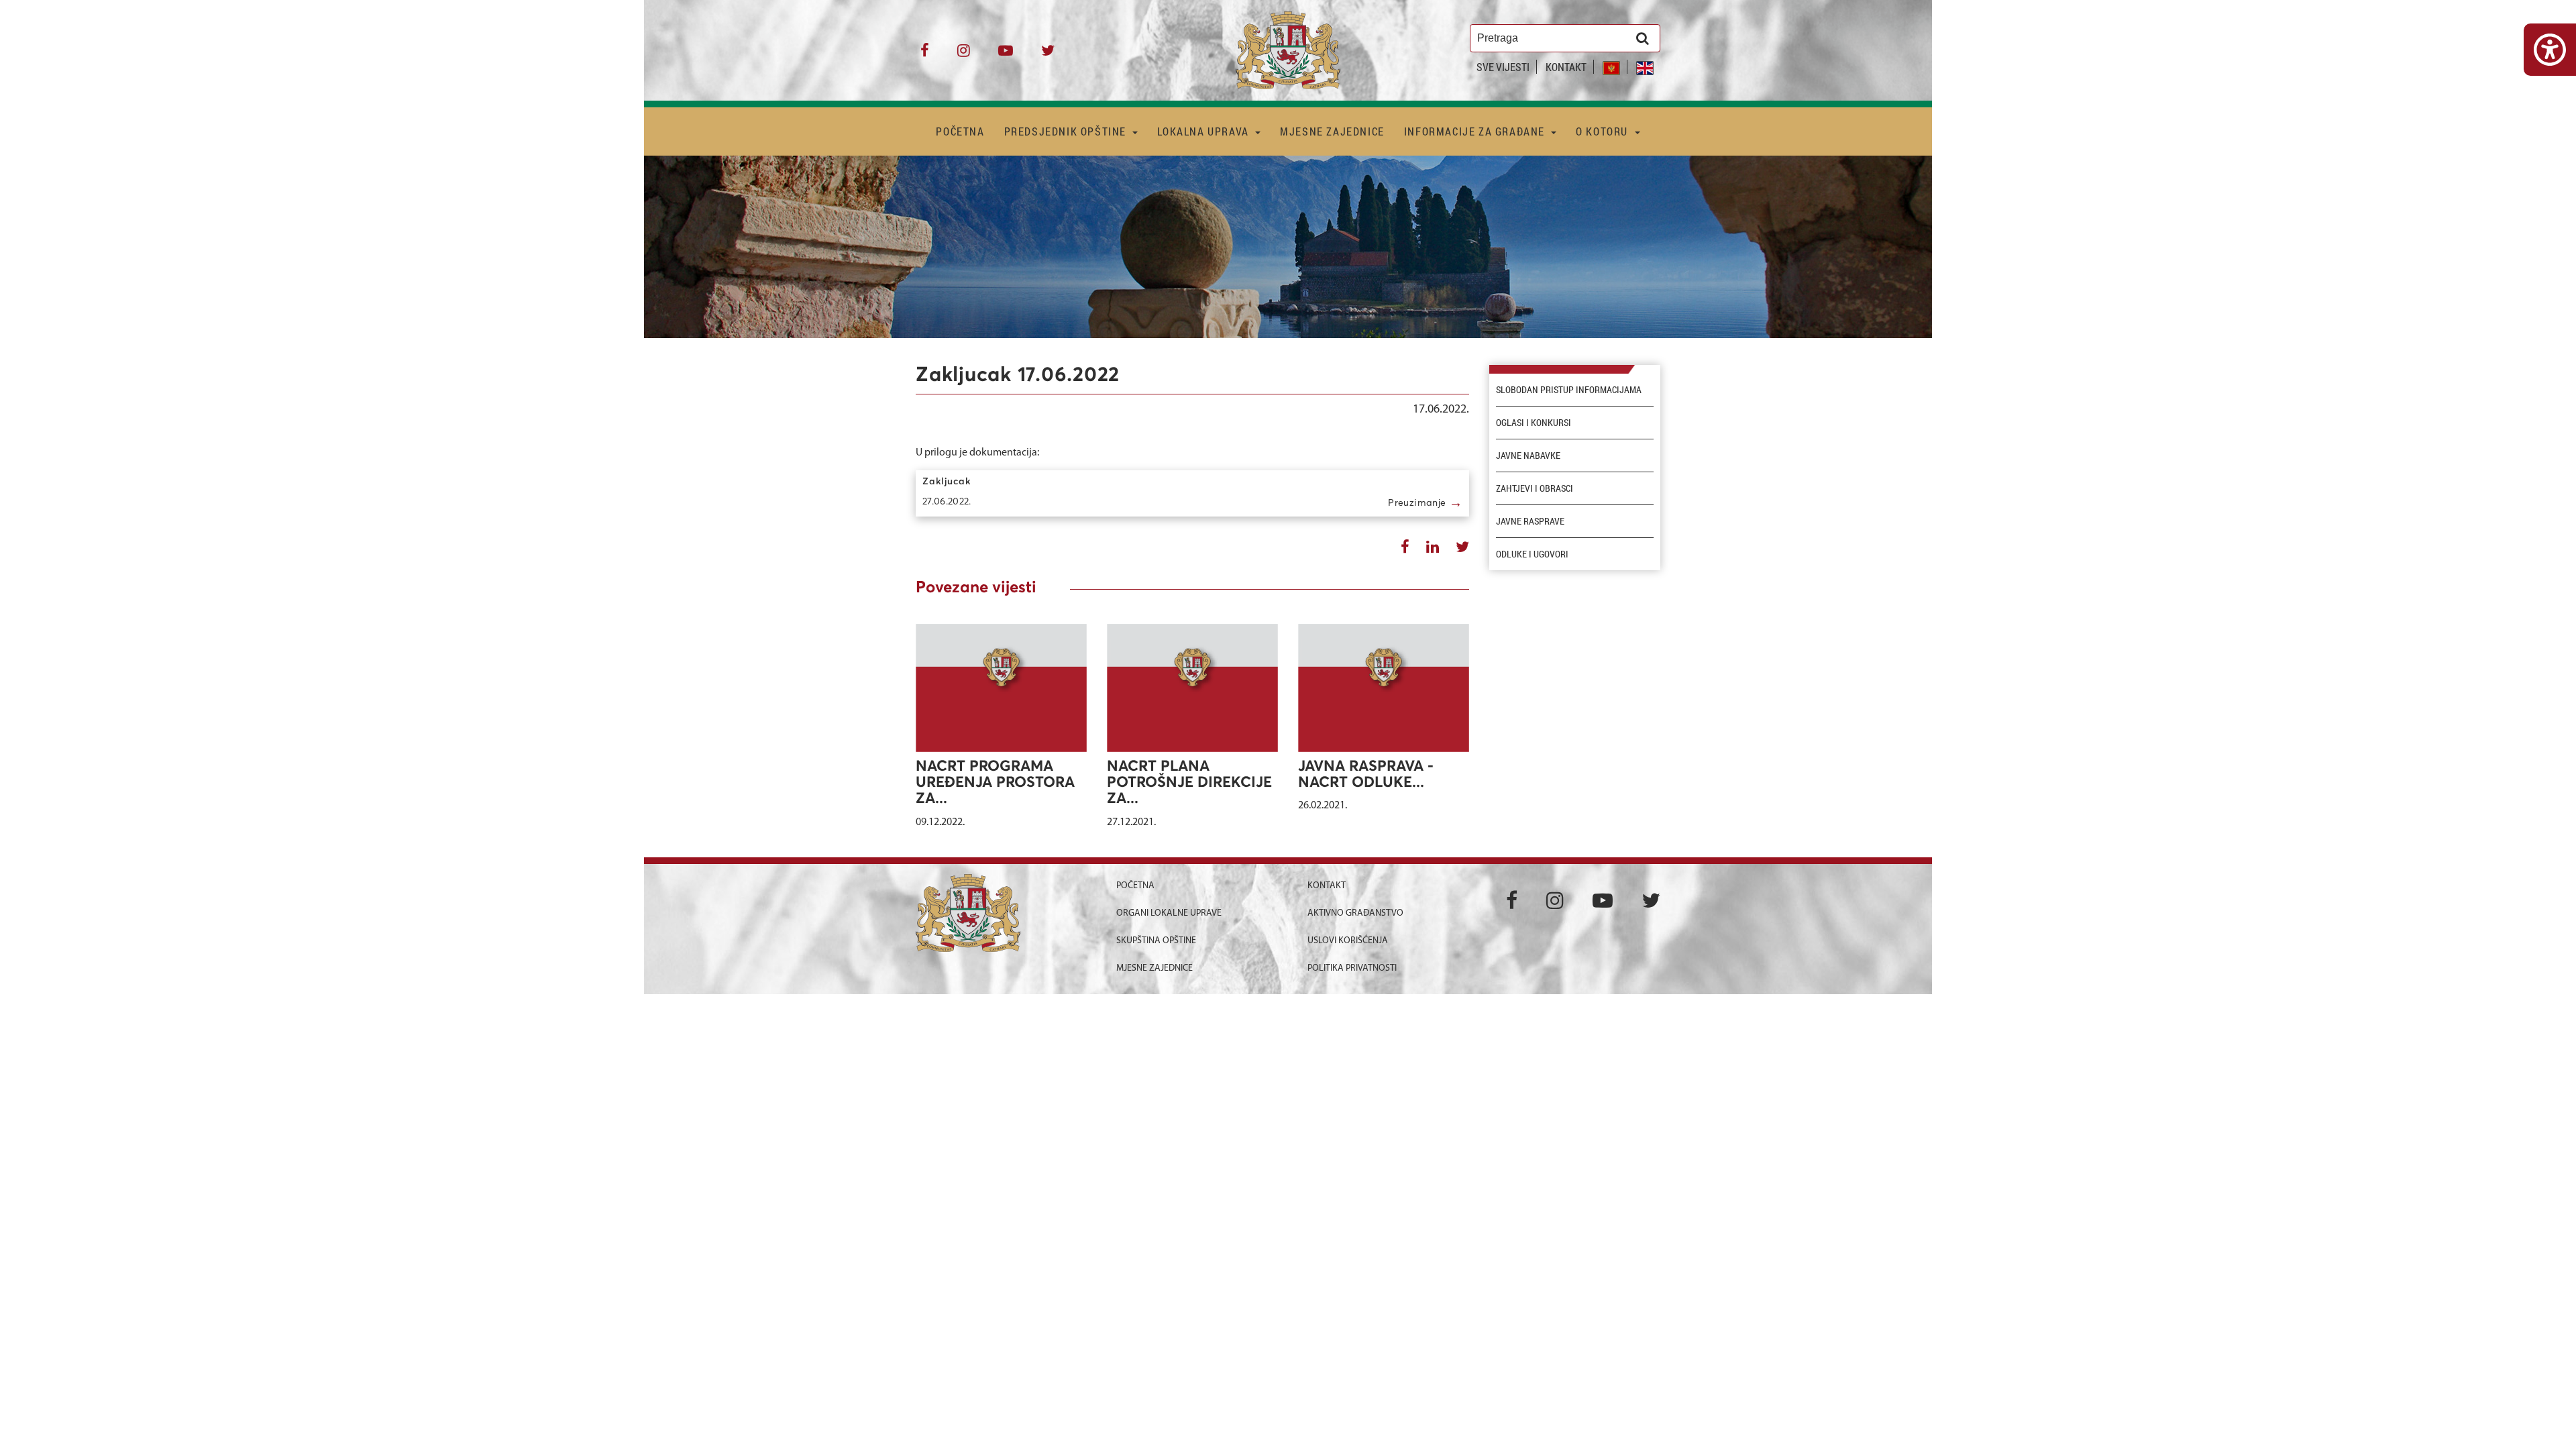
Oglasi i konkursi (1534, 423)
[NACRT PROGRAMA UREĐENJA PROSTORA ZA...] (1001, 688)
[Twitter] (1048, 55)
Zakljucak (947, 482)
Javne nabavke (1528, 455)
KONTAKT (1566, 67)
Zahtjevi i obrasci (1535, 488)
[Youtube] (1006, 55)
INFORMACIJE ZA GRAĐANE (1476, 131)
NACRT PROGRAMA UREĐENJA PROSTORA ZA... (995, 783)
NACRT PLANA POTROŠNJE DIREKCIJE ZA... (1189, 783)
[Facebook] (925, 55)
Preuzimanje (1425, 502)
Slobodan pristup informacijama (1569, 390)
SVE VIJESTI (1503, 67)
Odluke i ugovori (1532, 554)
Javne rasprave (1530, 521)
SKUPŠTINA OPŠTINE (1156, 941)
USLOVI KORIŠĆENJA (1348, 941)
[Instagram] (964, 55)
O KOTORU (1603, 131)
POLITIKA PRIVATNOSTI (1352, 968)
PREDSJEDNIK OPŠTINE (1067, 131)
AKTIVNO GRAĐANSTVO (1355, 913)
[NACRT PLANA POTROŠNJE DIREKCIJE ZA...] (1192, 688)
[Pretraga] (1643, 38)
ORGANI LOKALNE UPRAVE (1169, 913)
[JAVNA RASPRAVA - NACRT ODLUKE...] (1384, 688)
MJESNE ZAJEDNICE (1332, 131)
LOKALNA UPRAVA (1204, 131)
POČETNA (960, 131)
